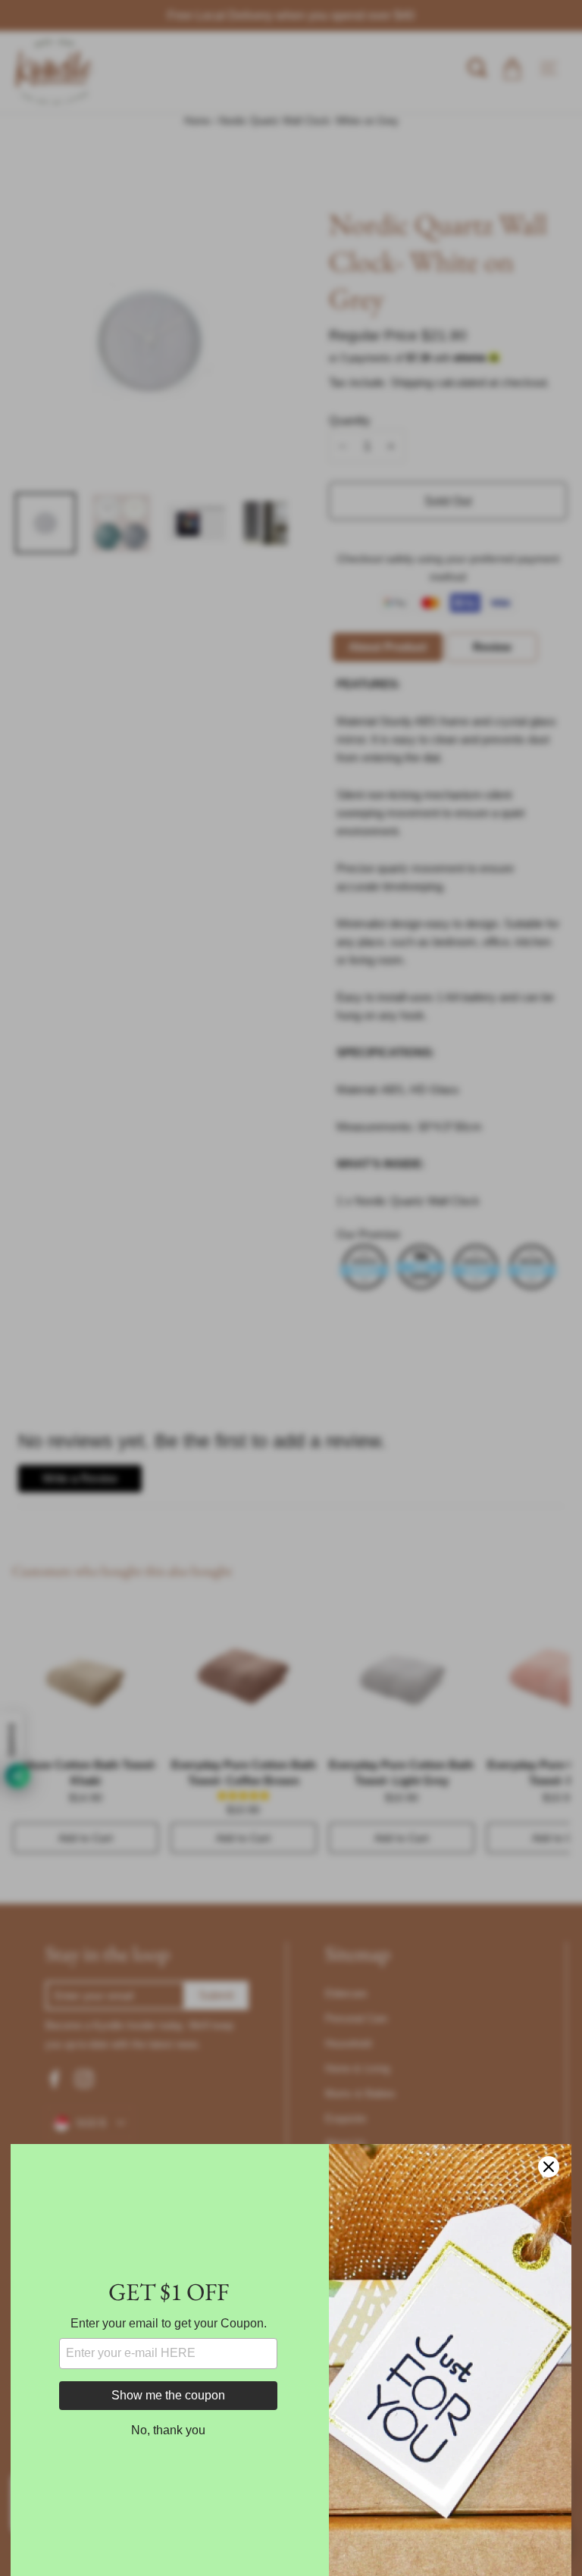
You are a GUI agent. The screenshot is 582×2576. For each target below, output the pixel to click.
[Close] (549, 2167)
